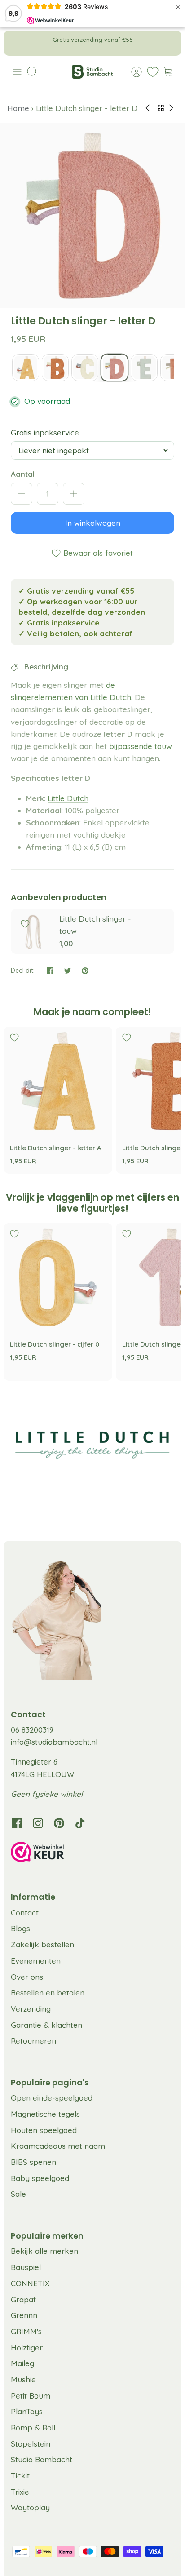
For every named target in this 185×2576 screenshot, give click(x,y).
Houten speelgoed (44, 2130)
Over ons (27, 1977)
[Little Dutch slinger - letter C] (85, 368)
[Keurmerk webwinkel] (92, 1853)
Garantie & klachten (46, 2025)
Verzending (31, 2009)
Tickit (20, 2476)
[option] (92, 216)
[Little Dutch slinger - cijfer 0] (58, 1277)
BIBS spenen (33, 2162)
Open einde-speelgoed (52, 2098)
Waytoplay (30, 2507)
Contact (25, 1913)
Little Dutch (68, 798)
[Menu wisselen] (17, 72)
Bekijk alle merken (44, 2251)
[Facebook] (17, 1823)
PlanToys (27, 2411)
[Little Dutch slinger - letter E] (144, 368)
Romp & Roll (33, 2427)
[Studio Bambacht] (92, 72)
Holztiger (27, 2348)
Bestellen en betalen (48, 1993)
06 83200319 (32, 1730)
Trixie (20, 2492)
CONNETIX (30, 2283)
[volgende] (168, 43)
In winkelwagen (93, 523)
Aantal (23, 474)
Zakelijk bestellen (42, 1944)
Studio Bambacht (42, 2459)
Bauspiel (26, 2267)
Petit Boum (31, 2396)
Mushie (23, 2379)
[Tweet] (68, 971)
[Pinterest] (59, 1823)
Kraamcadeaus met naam (58, 2146)
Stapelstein (31, 2444)
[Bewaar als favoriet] (25, 924)
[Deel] (50, 971)
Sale (18, 2194)
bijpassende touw (141, 746)
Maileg (22, 2363)
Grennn (24, 2315)
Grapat (23, 2299)
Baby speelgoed (40, 2178)
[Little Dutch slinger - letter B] (55, 368)
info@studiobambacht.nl (54, 1742)
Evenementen (36, 1961)
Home (19, 108)
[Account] (132, 72)
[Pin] (85, 971)
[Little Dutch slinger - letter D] (115, 368)
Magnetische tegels (45, 2114)
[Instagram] (38, 1823)
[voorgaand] (17, 43)
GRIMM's (26, 2331)
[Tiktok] (80, 1823)
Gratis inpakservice (45, 432)
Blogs (20, 1928)
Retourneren (33, 2041)
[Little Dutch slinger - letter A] (26, 368)
